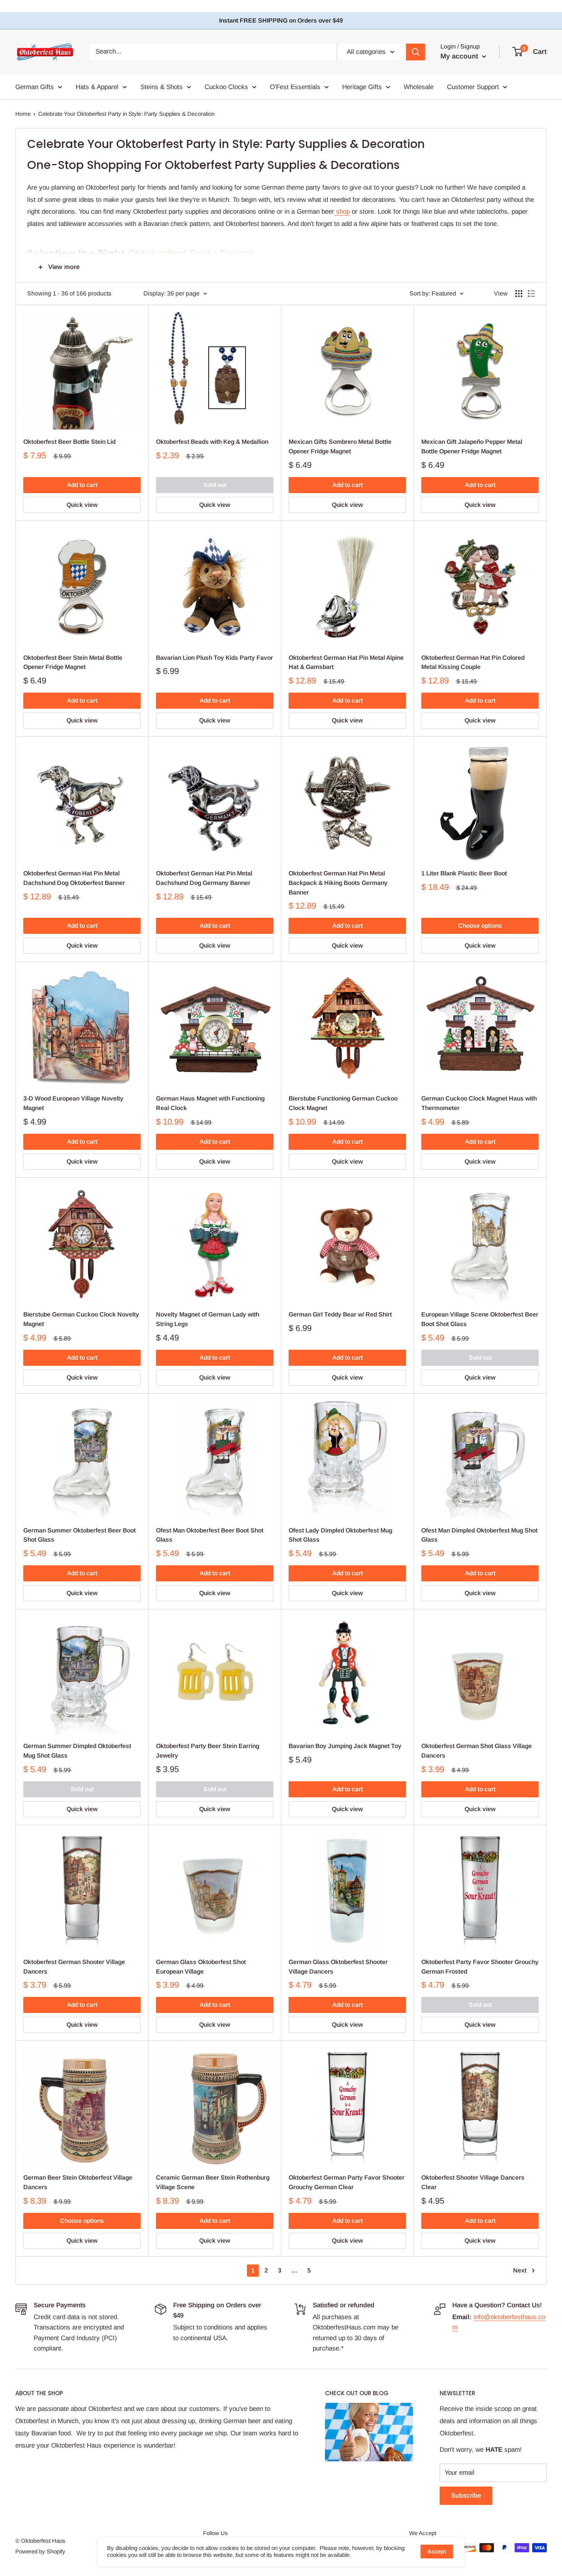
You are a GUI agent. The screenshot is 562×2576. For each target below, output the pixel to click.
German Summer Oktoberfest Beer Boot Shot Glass (80, 1535)
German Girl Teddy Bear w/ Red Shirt (340, 1314)
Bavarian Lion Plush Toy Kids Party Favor (214, 658)
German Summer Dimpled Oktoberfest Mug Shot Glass (77, 1751)
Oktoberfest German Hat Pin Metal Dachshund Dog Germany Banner (204, 878)
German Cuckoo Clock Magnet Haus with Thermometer (479, 1103)
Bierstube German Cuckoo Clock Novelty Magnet (81, 1319)
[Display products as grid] (519, 294)
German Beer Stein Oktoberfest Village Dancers (78, 2182)
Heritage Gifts (362, 87)
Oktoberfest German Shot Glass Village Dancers (477, 1751)
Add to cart (82, 485)
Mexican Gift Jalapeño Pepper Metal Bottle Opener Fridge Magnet (472, 446)
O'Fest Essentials (295, 87)
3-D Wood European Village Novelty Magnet (73, 1103)
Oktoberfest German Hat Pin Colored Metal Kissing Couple (473, 662)
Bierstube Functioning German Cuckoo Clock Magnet (343, 1103)
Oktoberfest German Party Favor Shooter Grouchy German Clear (347, 2182)
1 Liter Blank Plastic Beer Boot (464, 873)
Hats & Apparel (97, 87)
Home (23, 114)
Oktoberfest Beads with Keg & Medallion (212, 442)
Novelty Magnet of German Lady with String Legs (208, 1319)
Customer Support (473, 87)
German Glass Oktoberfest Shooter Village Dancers (338, 1967)
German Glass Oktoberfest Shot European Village (201, 1967)
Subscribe (466, 2496)
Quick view (82, 505)
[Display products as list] (531, 294)
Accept (437, 2551)
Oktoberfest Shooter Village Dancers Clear (473, 2182)
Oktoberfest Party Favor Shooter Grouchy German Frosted (480, 1967)
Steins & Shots (162, 87)
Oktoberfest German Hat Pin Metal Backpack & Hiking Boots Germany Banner (338, 883)
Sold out (215, 485)
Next (520, 2270)
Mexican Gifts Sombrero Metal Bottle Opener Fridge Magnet (340, 446)
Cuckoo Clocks (226, 87)
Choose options (480, 926)
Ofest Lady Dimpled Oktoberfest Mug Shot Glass (340, 1535)
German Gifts (35, 87)
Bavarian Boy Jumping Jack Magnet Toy (345, 1746)
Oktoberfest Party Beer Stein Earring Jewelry (208, 1751)
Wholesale (419, 87)
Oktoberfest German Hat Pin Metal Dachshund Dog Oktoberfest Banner (74, 878)
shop (342, 212)
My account (460, 56)
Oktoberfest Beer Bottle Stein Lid (69, 442)
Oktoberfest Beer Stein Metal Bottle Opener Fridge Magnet (73, 662)
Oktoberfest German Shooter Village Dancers (74, 1967)
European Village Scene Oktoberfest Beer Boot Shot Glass (480, 1319)
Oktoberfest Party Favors (191, 254)
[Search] (416, 52)
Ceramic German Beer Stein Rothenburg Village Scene (213, 2182)
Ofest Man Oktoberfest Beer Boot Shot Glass (210, 1535)
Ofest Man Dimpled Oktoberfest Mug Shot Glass (479, 1535)
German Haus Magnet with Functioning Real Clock (210, 1103)
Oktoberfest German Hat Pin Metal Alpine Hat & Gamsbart (346, 662)
